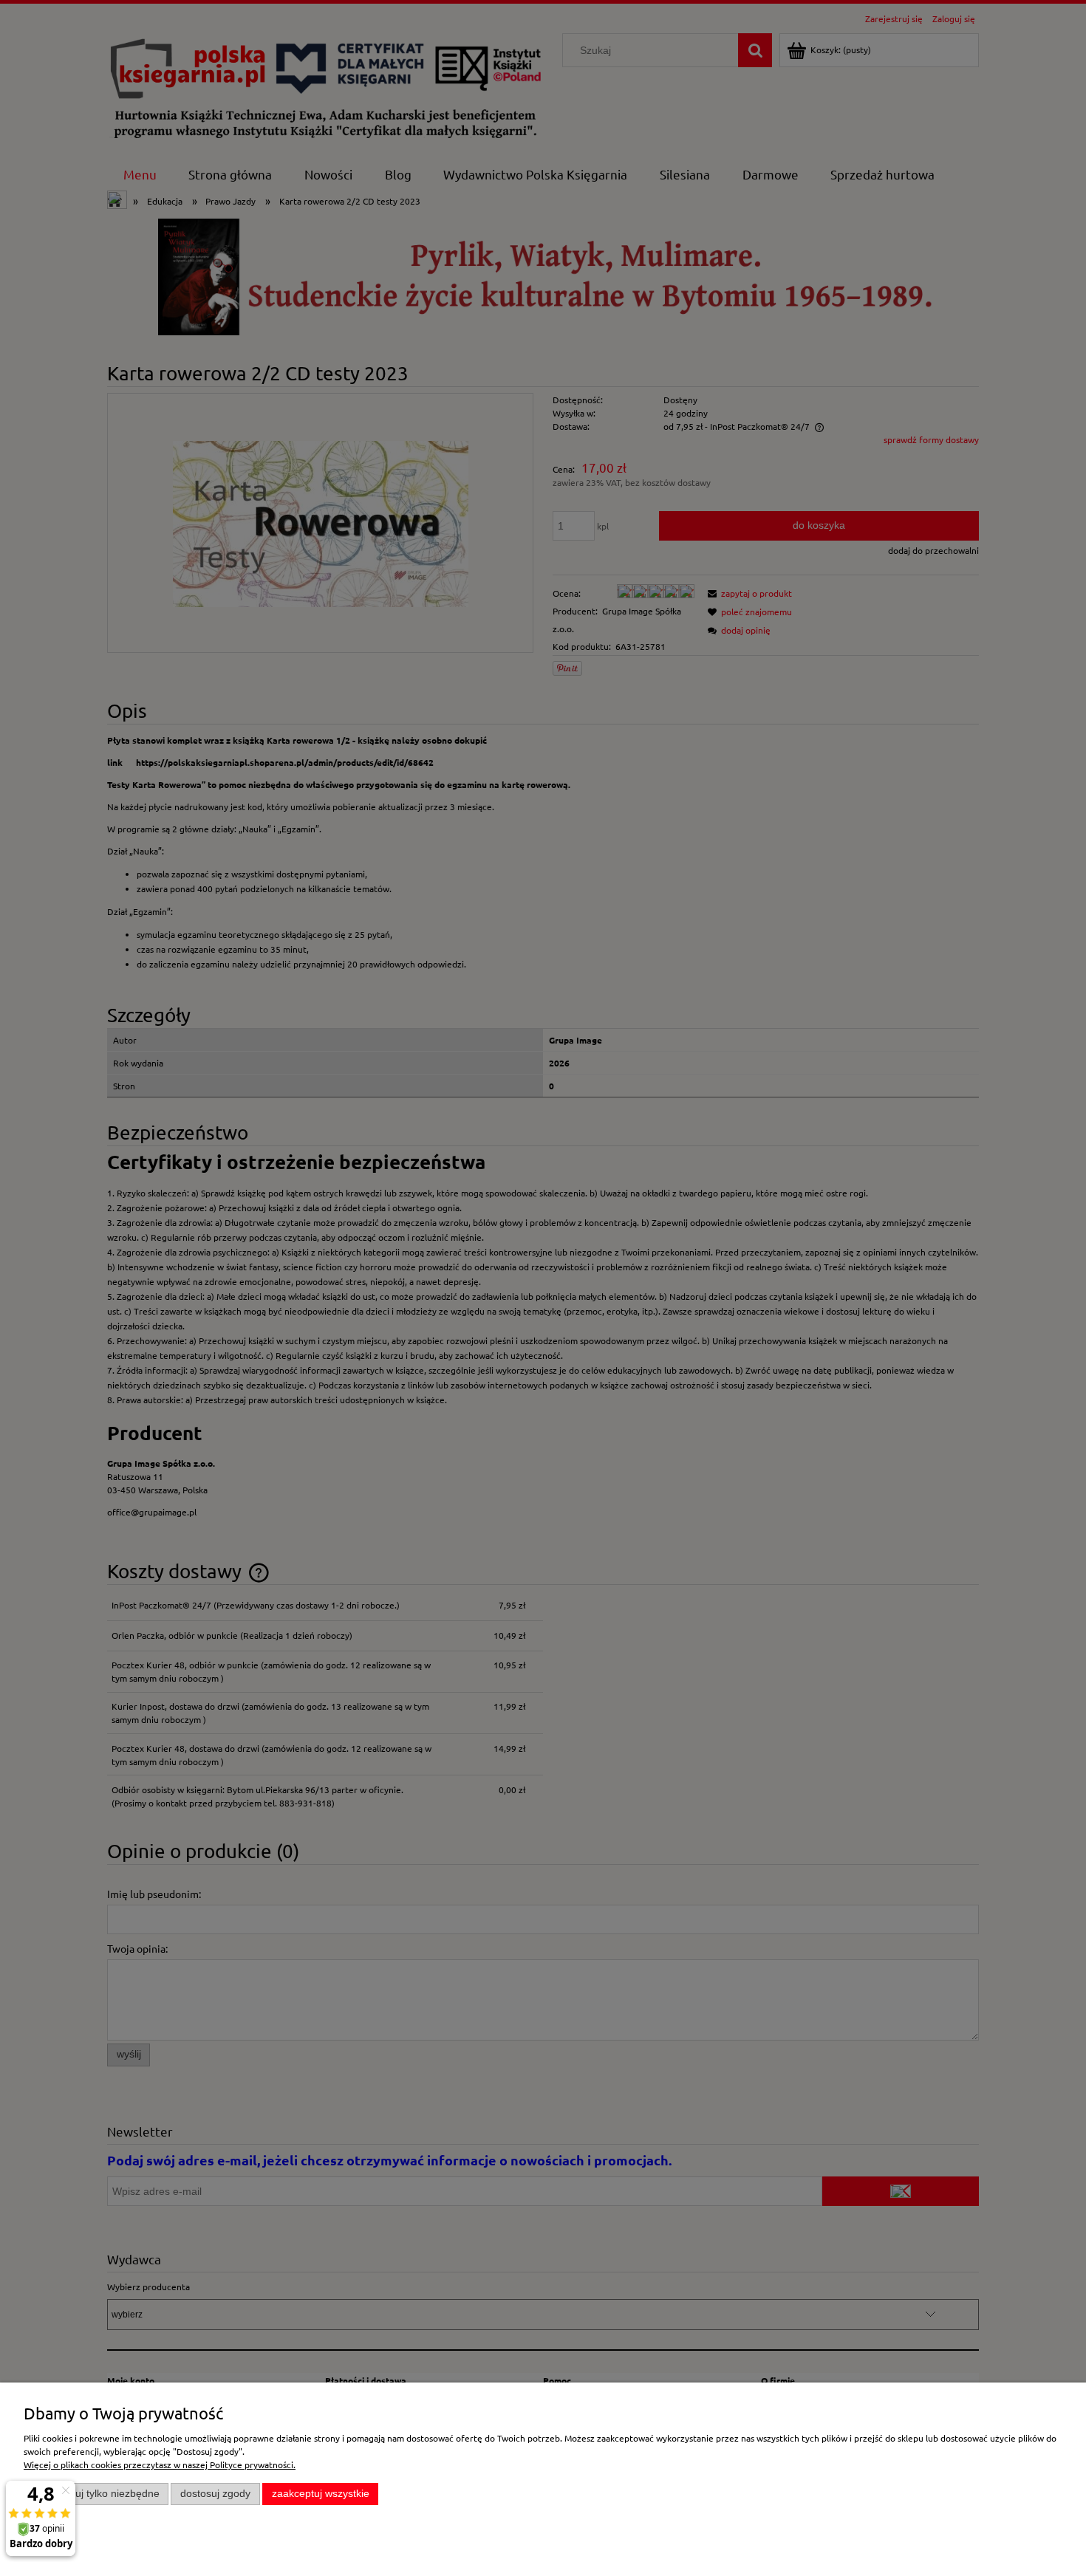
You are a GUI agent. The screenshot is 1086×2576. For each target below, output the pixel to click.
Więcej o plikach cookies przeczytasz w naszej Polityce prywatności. (160, 2464)
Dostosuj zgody (215, 2494)
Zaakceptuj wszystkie (321, 2494)
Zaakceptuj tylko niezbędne (96, 2494)
